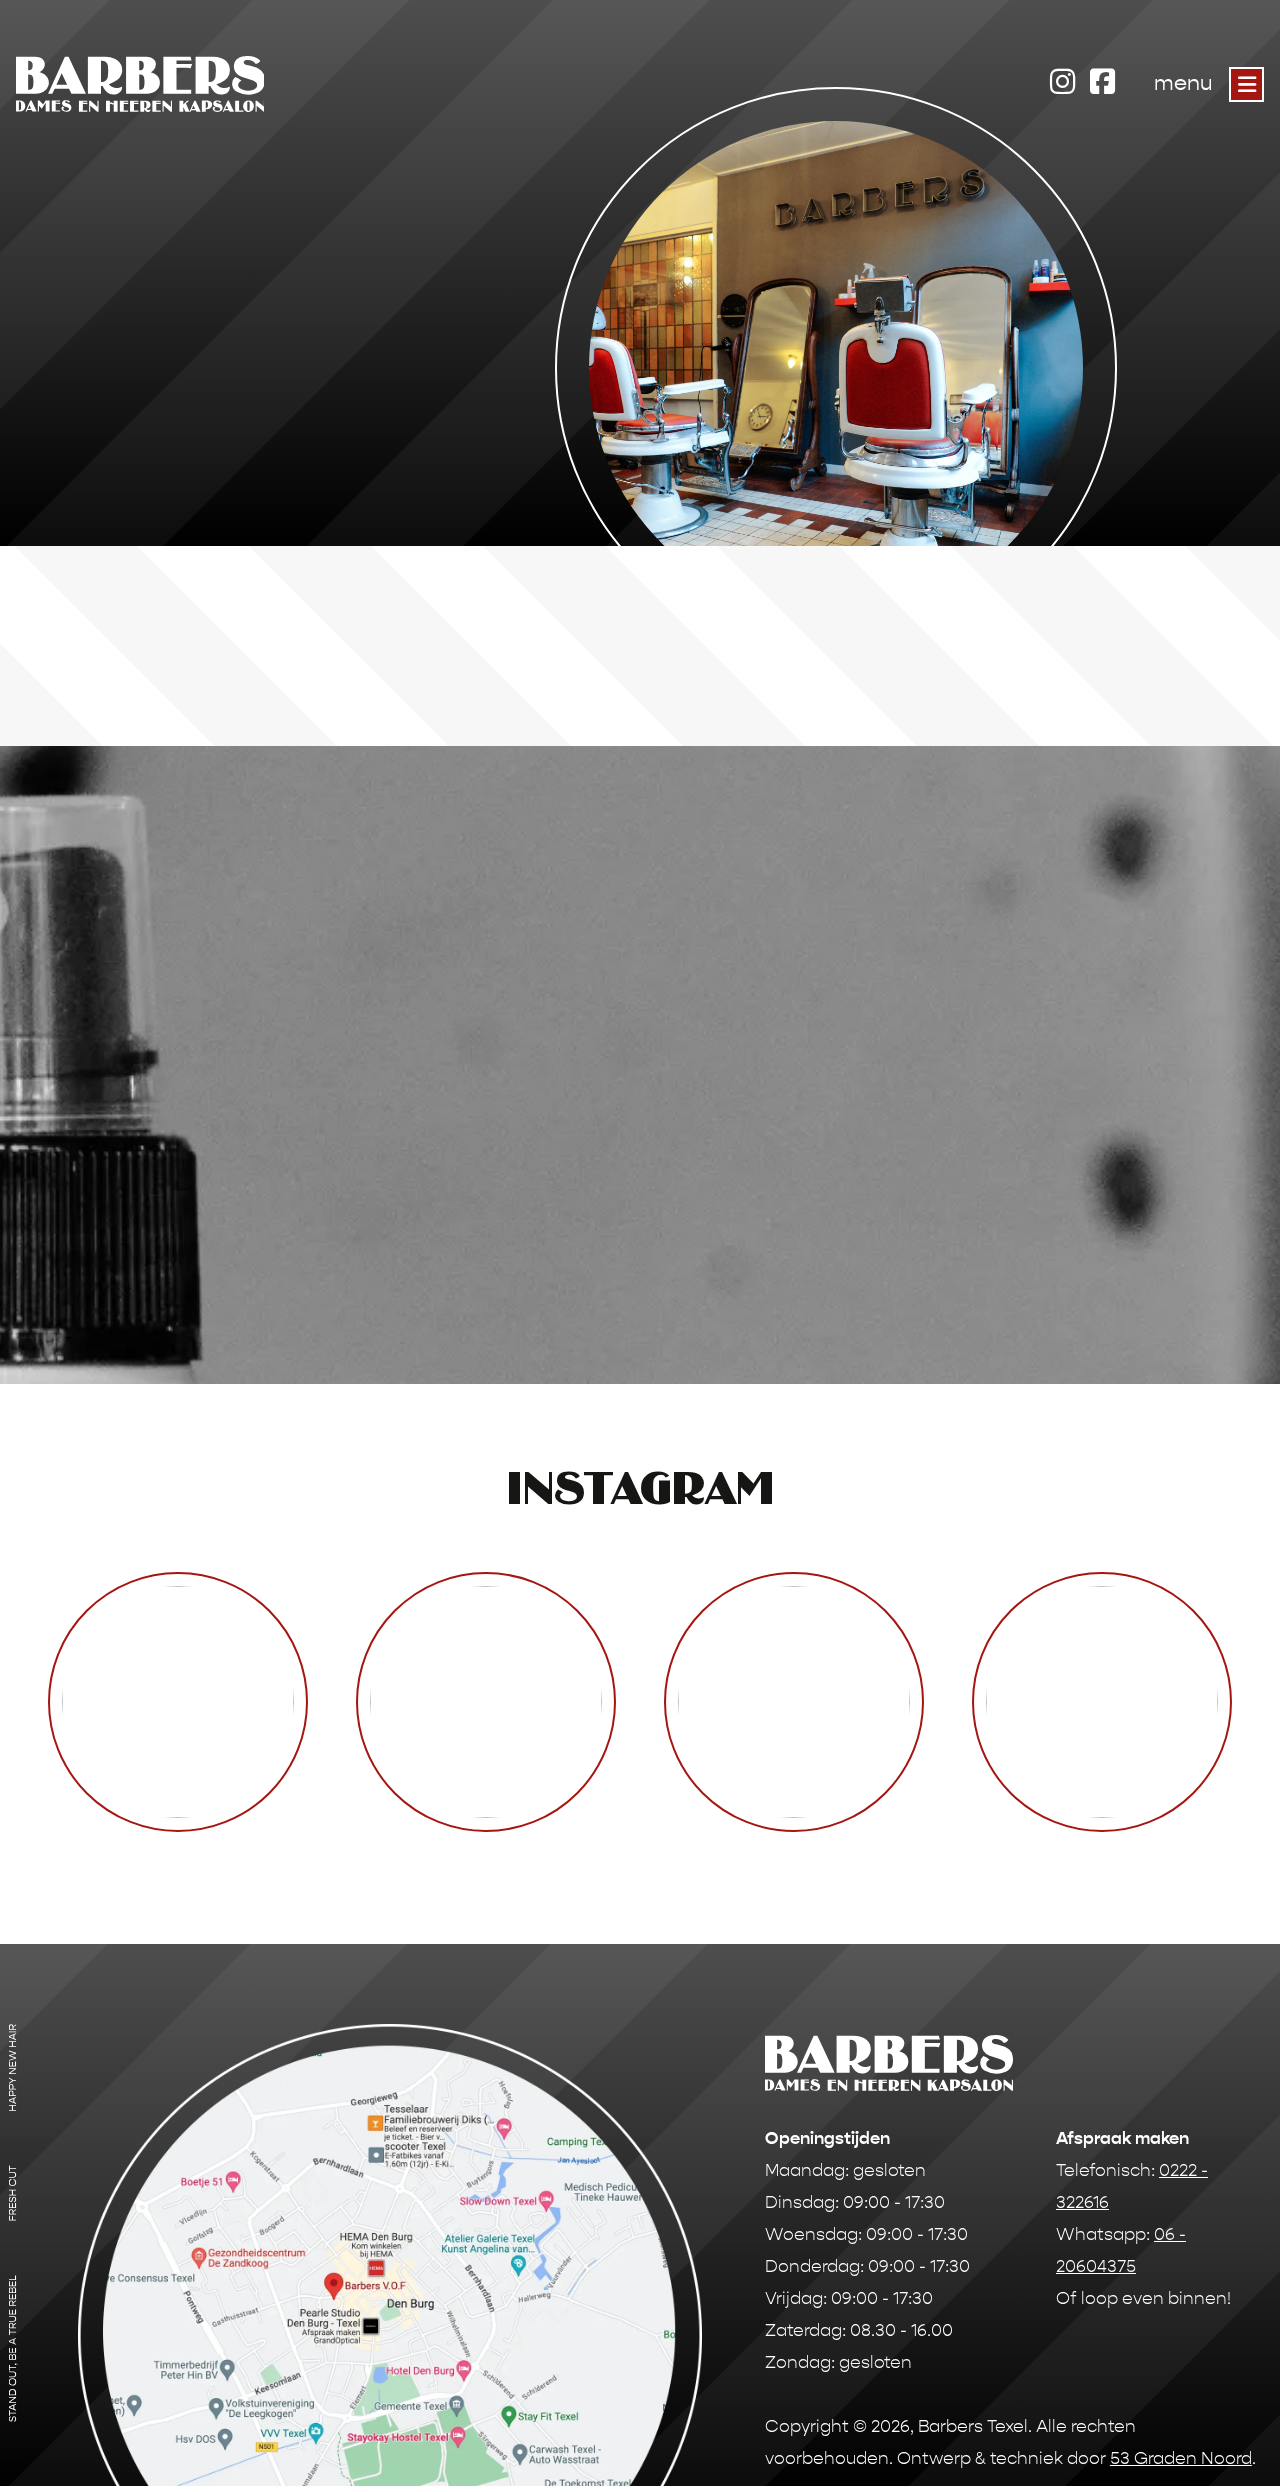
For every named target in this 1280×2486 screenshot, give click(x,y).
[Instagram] (1062, 79)
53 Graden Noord (1181, 2458)
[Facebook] (1102, 79)
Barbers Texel (973, 2426)
